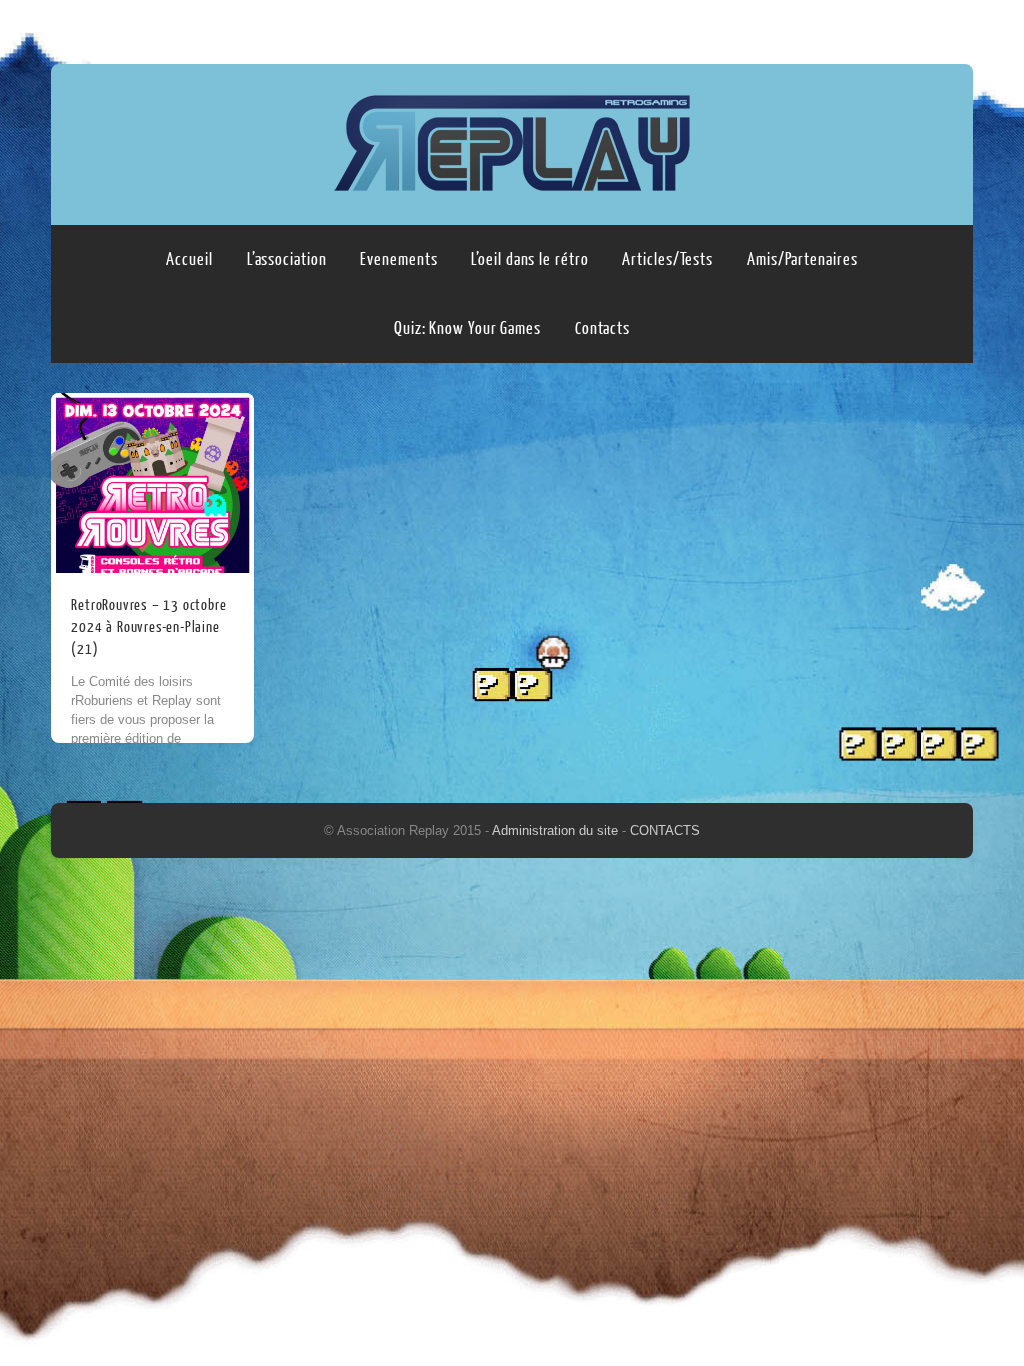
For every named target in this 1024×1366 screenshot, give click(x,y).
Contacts (602, 328)
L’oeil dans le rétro (529, 259)
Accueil (189, 259)
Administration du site (557, 830)
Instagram (954, 27)
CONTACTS (665, 830)
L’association (287, 259)
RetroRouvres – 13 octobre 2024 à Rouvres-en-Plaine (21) (148, 627)
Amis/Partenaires (802, 259)
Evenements (398, 259)
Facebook (916, 27)
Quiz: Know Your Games (467, 328)
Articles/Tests (667, 259)
